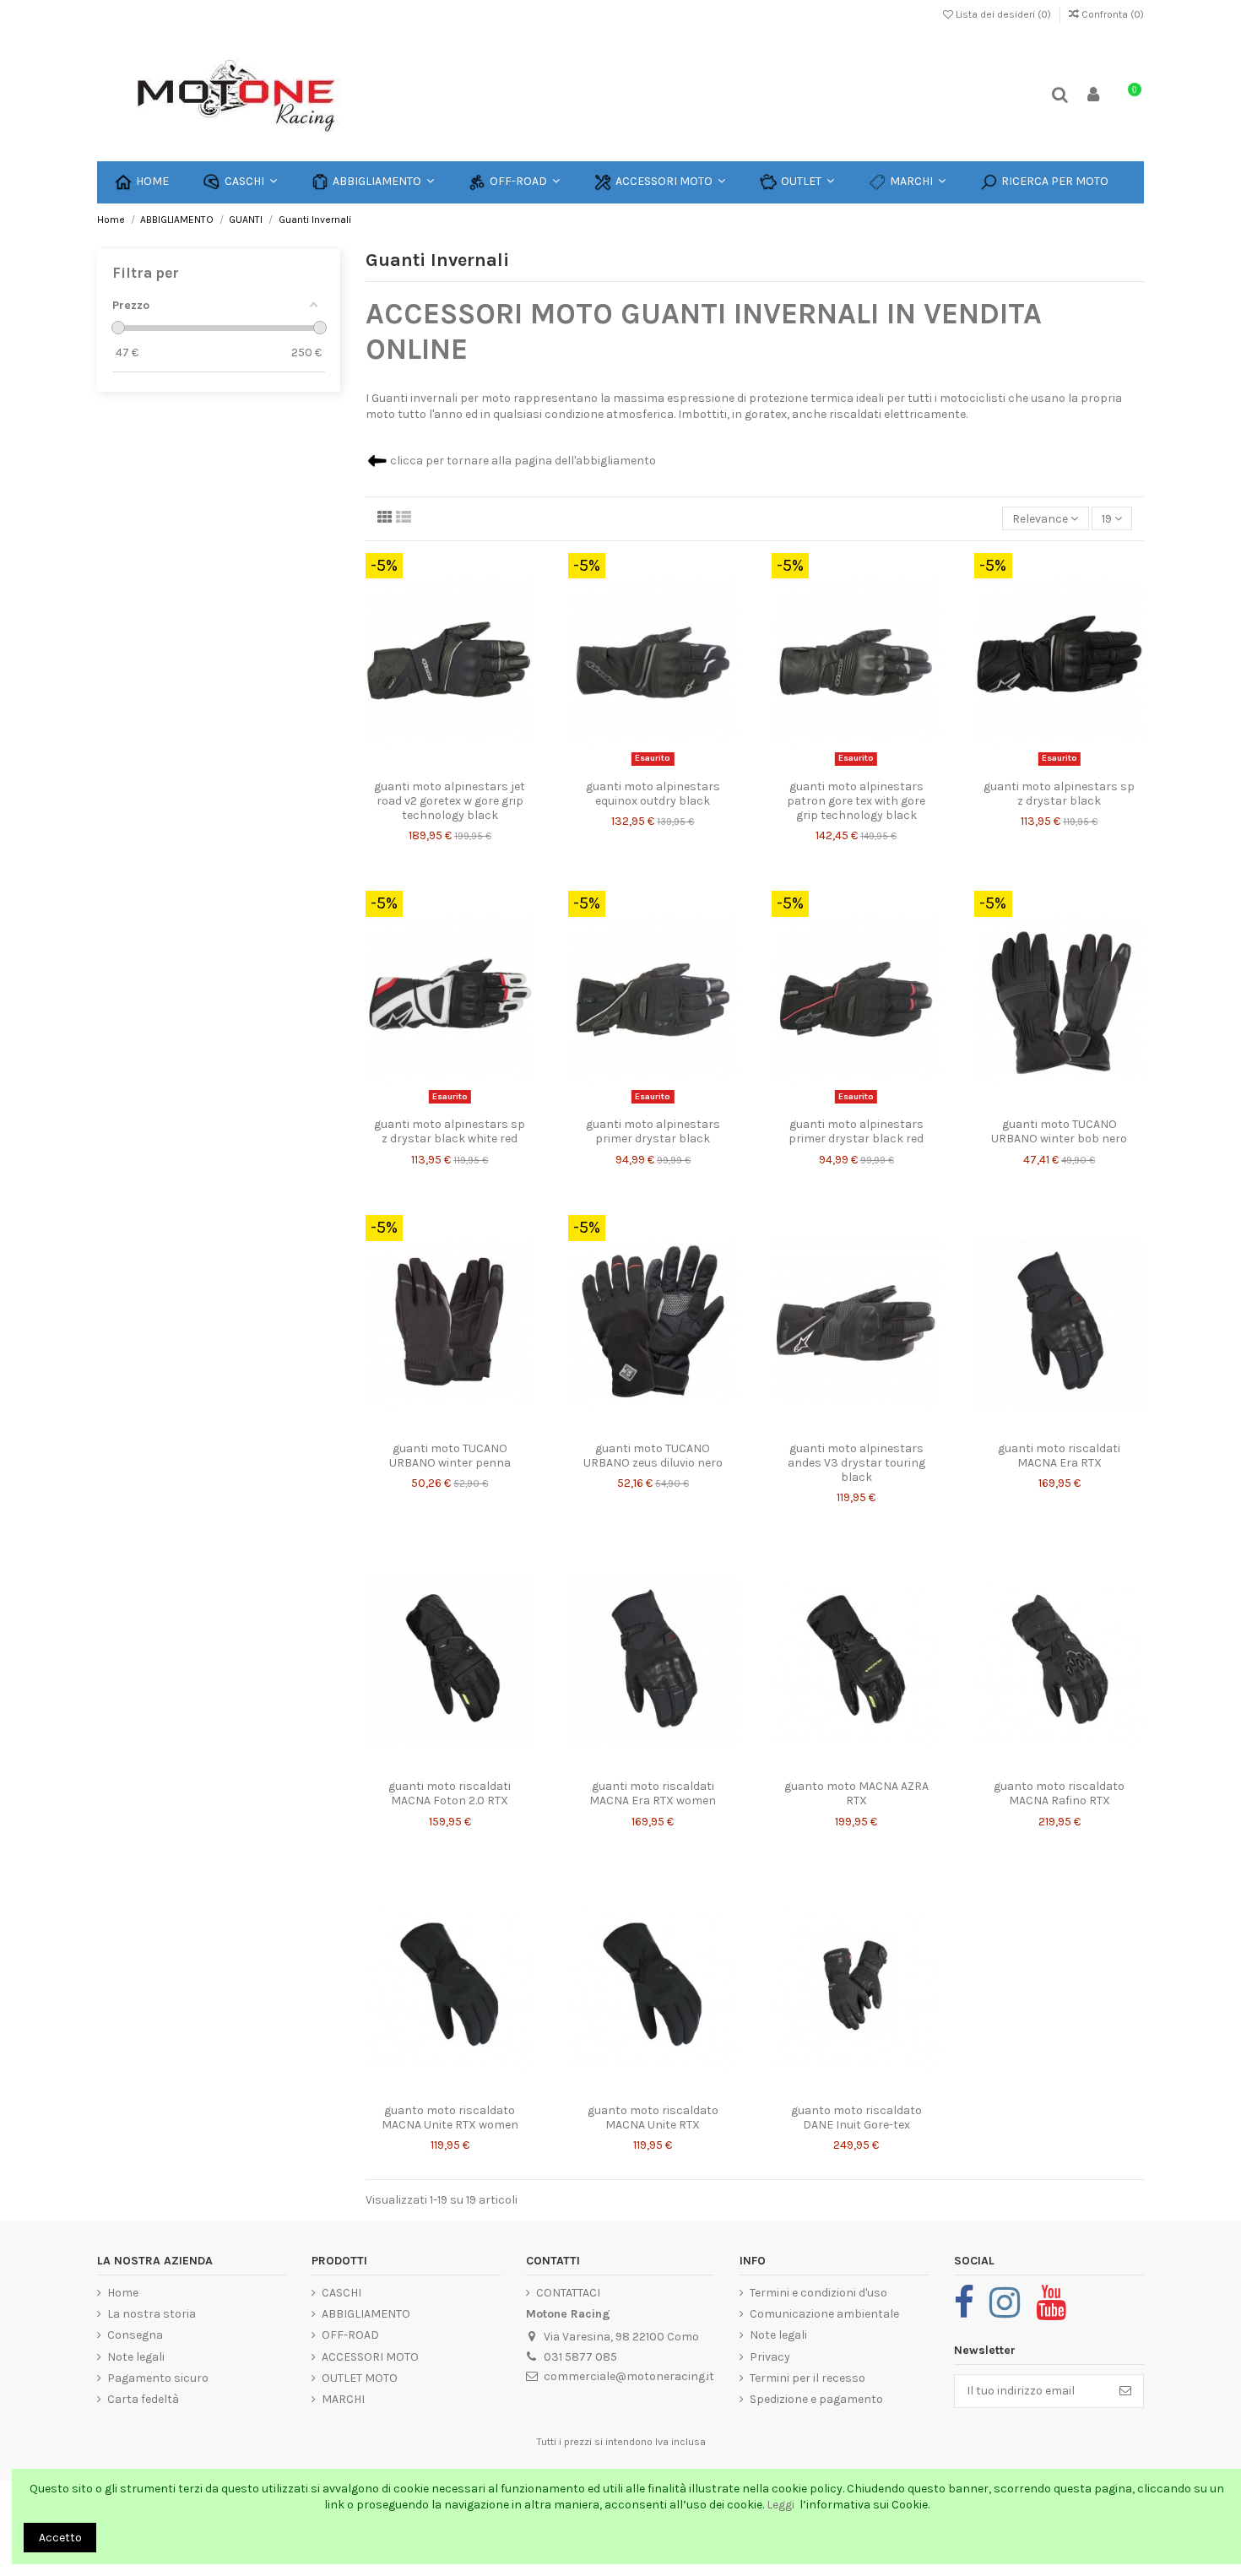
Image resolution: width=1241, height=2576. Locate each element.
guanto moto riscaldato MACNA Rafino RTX (1059, 1793)
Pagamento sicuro (158, 2378)
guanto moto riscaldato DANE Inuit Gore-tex (856, 2118)
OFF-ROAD (350, 2335)
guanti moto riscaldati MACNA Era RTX (1059, 1456)
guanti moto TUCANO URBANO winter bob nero (1059, 1131)
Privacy (770, 2357)
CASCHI (341, 2293)
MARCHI (343, 2399)
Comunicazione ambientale (824, 2314)
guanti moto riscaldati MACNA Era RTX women (653, 1793)
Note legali (136, 2357)
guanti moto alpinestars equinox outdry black (653, 794)
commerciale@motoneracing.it (629, 2376)
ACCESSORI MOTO (370, 2357)
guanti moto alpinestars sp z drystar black (1059, 794)
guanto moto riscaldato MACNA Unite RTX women (450, 2118)
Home (123, 2293)
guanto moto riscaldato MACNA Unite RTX (653, 2118)
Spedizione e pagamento (816, 2399)
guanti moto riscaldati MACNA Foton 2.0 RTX (450, 1793)
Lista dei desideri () (1003, 14)
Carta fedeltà (143, 2399)
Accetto (60, 2538)
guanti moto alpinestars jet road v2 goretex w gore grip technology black (450, 801)
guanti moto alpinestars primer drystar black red (856, 1131)
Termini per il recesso (807, 2378)
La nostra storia (152, 2314)
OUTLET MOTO (360, 2378)
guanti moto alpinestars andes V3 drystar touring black (856, 1463)
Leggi (782, 2505)
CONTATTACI (568, 2293)
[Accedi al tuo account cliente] (1094, 96)
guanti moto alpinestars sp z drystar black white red (450, 1131)
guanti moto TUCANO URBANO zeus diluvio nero (653, 1456)
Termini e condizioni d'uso (818, 2293)
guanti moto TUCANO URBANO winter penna (450, 1456)
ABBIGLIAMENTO (366, 2314)
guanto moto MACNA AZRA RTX (856, 1793)
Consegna (135, 2335)
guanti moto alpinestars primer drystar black (653, 1131)
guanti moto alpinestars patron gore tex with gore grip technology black (856, 801)
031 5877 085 (580, 2357)
